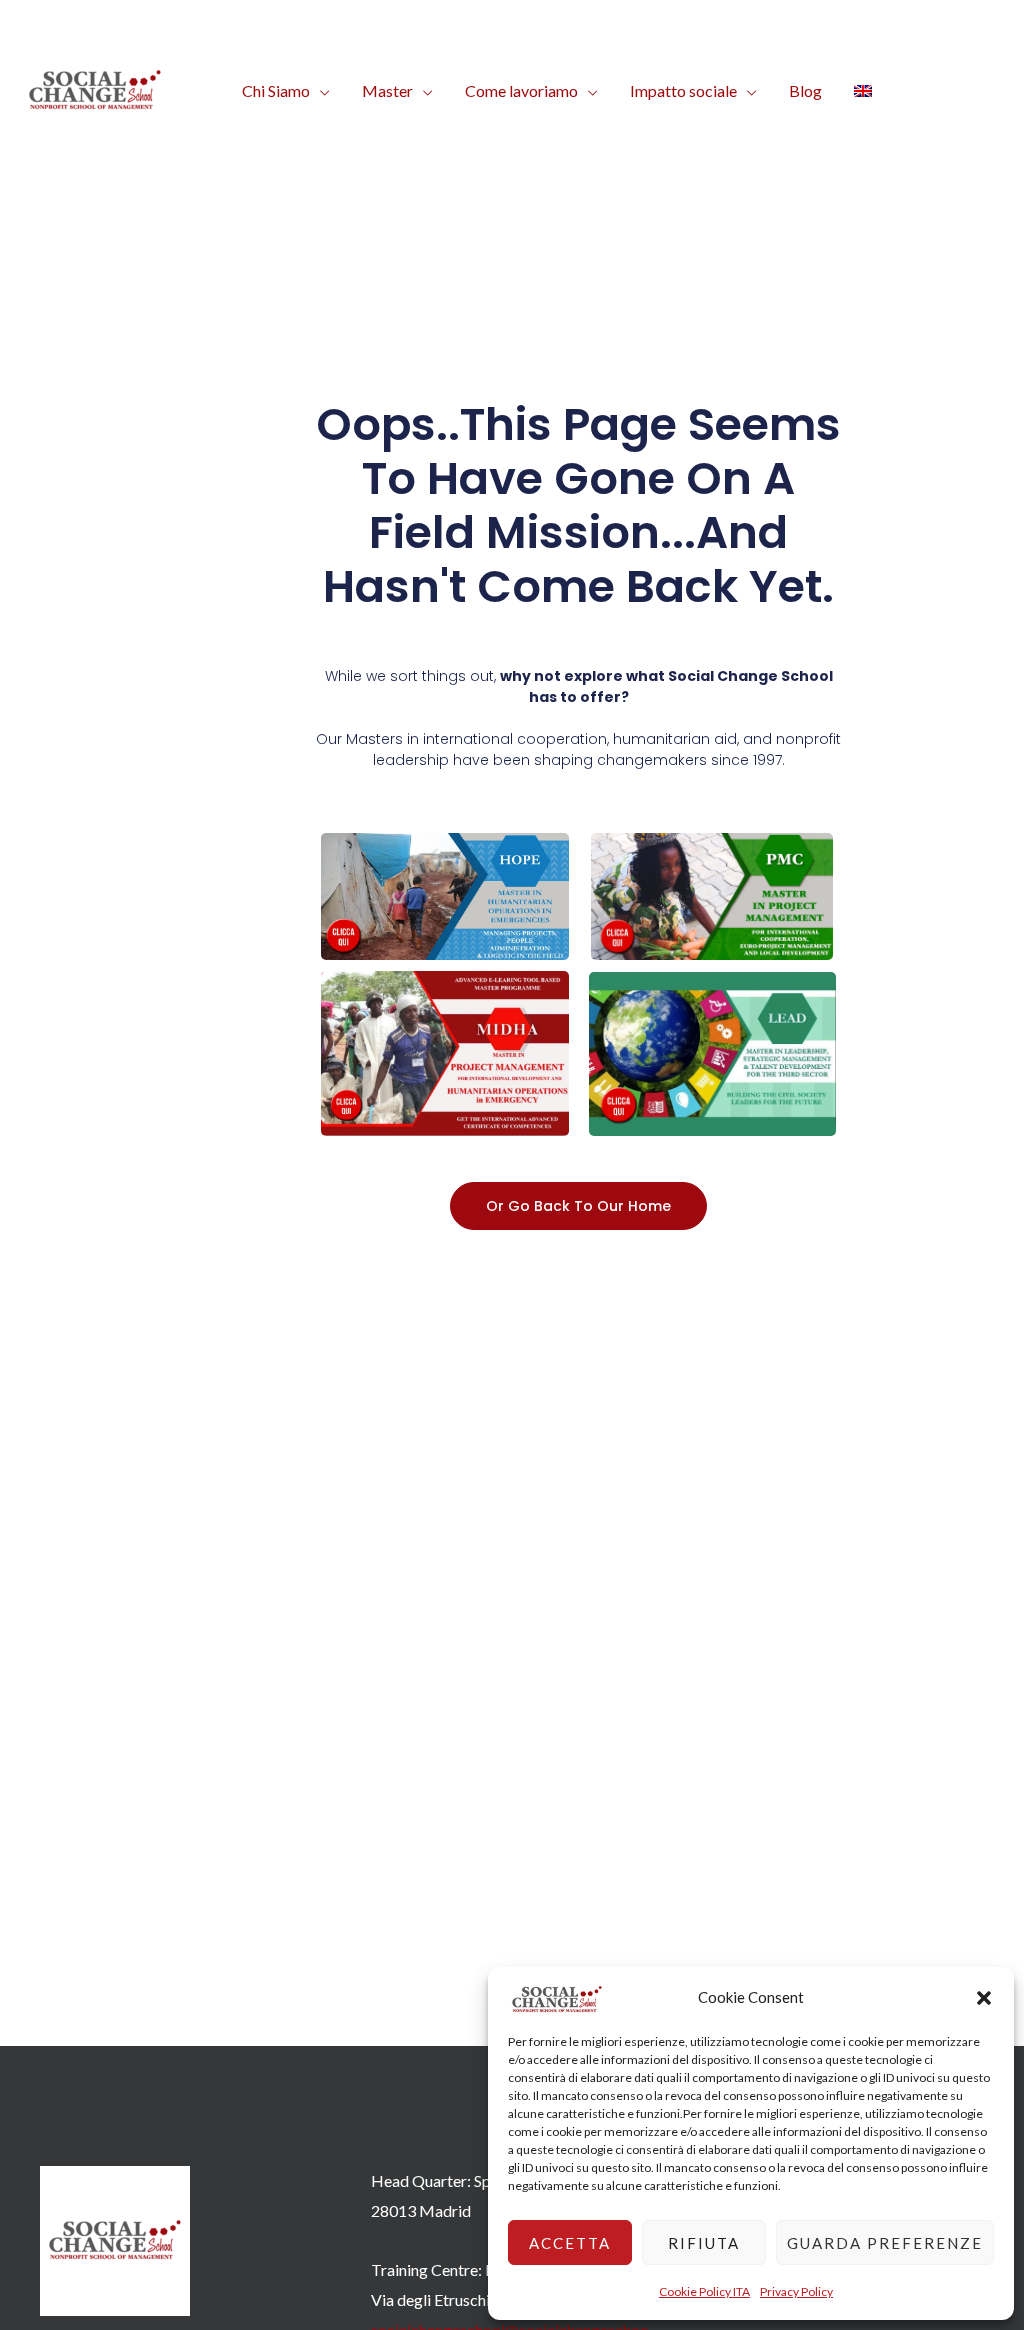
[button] (984, 1998)
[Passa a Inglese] (863, 91)
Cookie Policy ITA (704, 2291)
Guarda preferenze (885, 2243)
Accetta (570, 2243)
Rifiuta (704, 2243)
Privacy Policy (796, 2291)
